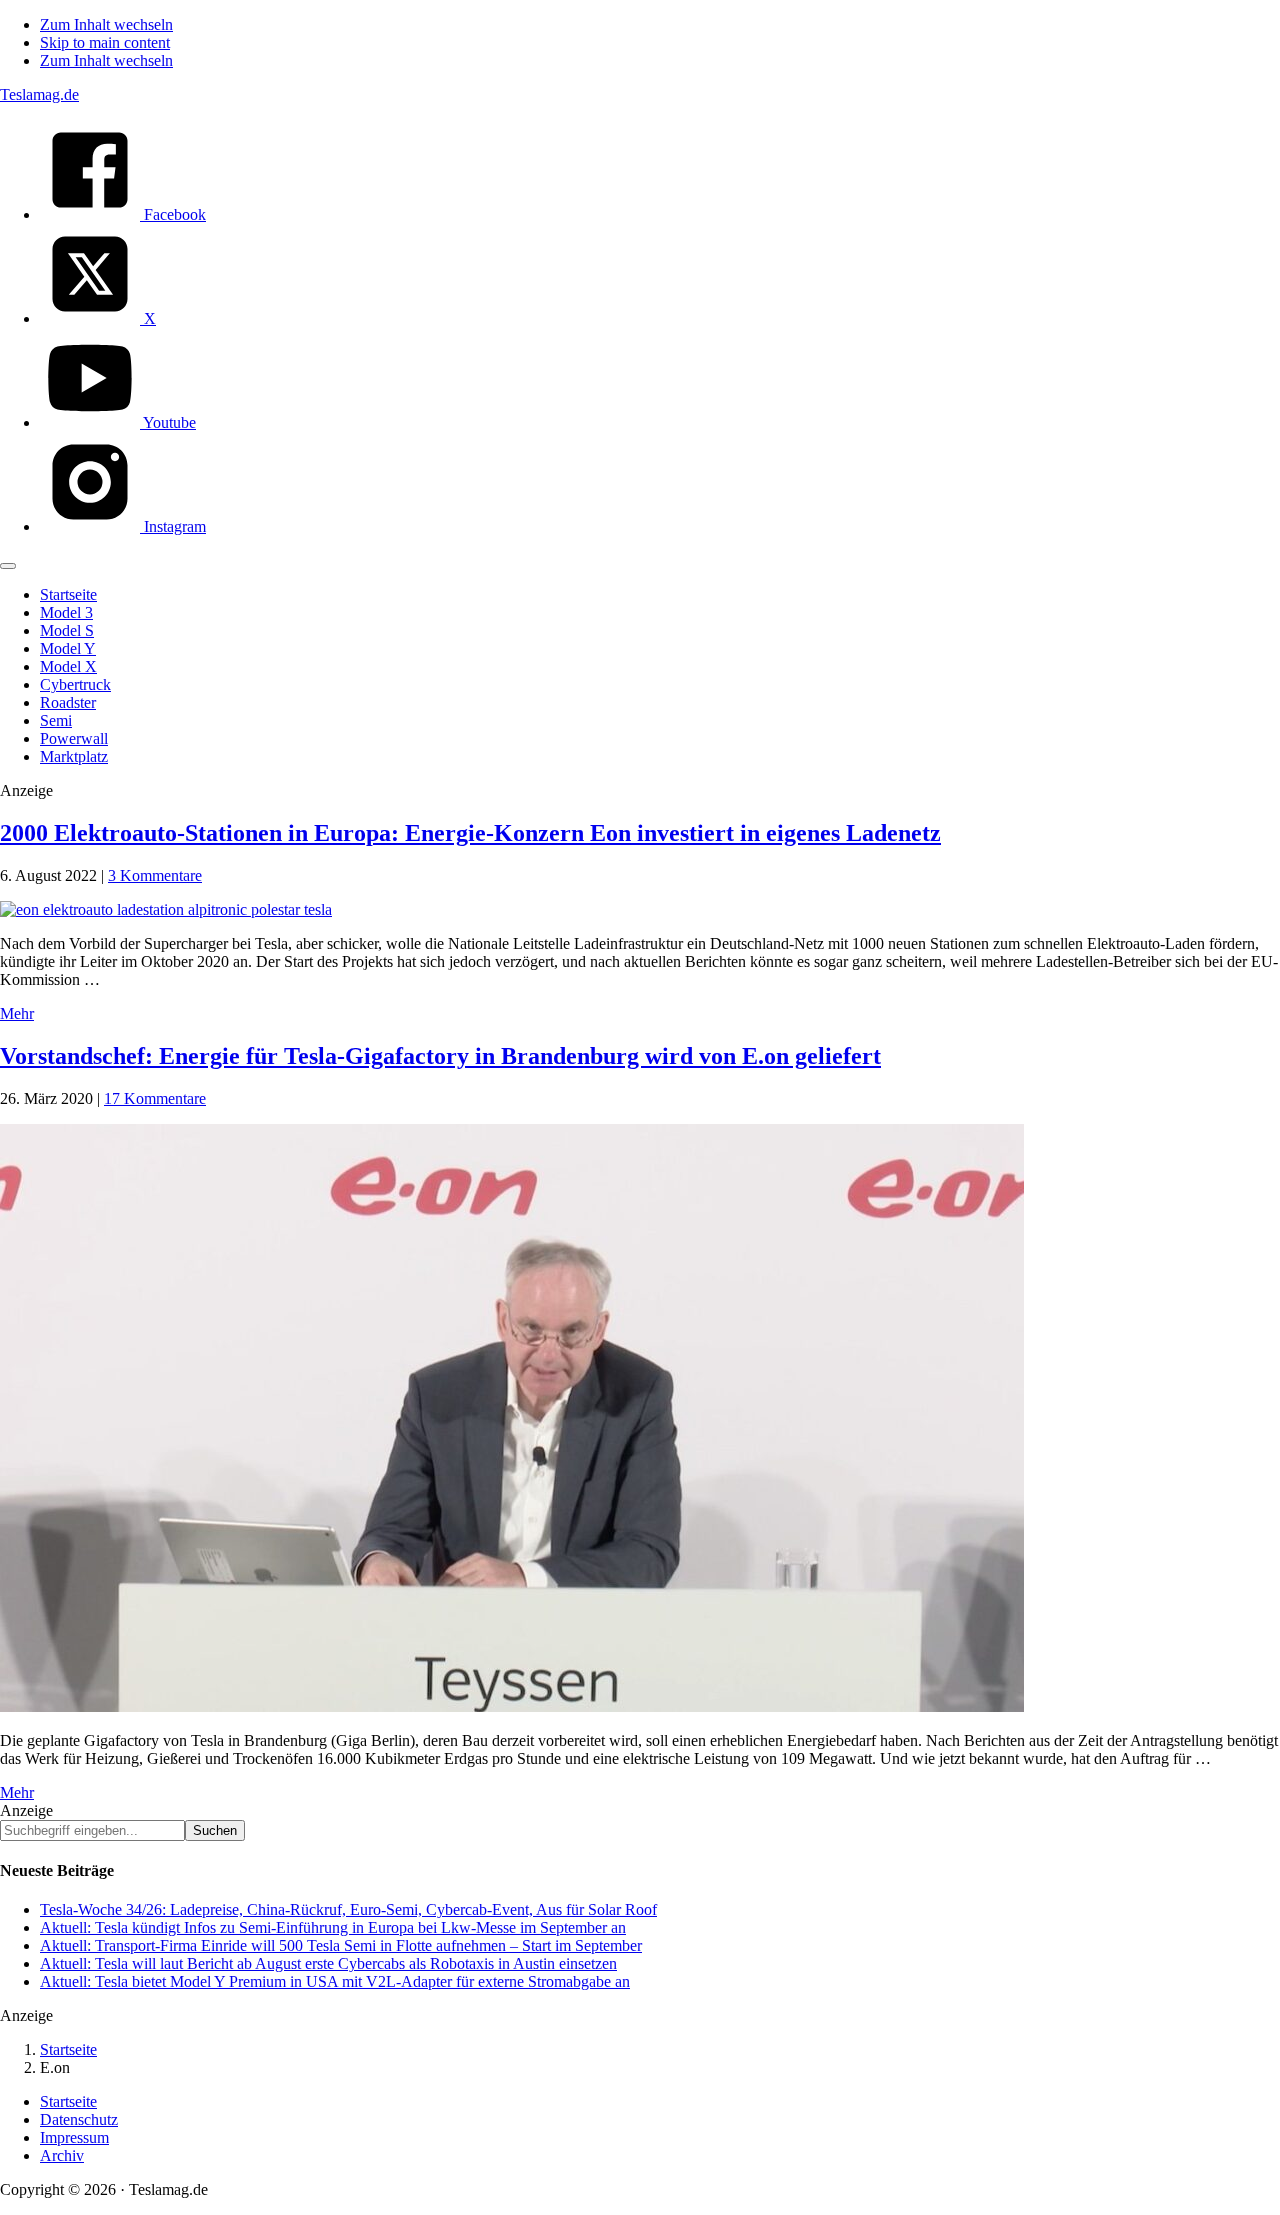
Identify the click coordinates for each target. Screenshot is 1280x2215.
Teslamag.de (39, 94)
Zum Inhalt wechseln (106, 24)
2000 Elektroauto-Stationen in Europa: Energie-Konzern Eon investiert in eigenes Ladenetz (470, 833)
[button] (8, 566)
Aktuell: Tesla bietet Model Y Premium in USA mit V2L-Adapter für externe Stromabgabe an (335, 1981)
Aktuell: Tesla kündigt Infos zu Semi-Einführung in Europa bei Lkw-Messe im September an (333, 1927)
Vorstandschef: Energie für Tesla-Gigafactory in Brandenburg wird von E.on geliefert (440, 1056)
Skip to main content (105, 42)
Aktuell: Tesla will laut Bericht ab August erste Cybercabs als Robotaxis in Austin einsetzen (328, 1963)
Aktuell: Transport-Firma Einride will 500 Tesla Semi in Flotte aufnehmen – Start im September (341, 1945)
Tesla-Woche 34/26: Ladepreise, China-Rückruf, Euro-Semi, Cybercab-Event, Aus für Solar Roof (348, 1909)
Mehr (17, 1013)
